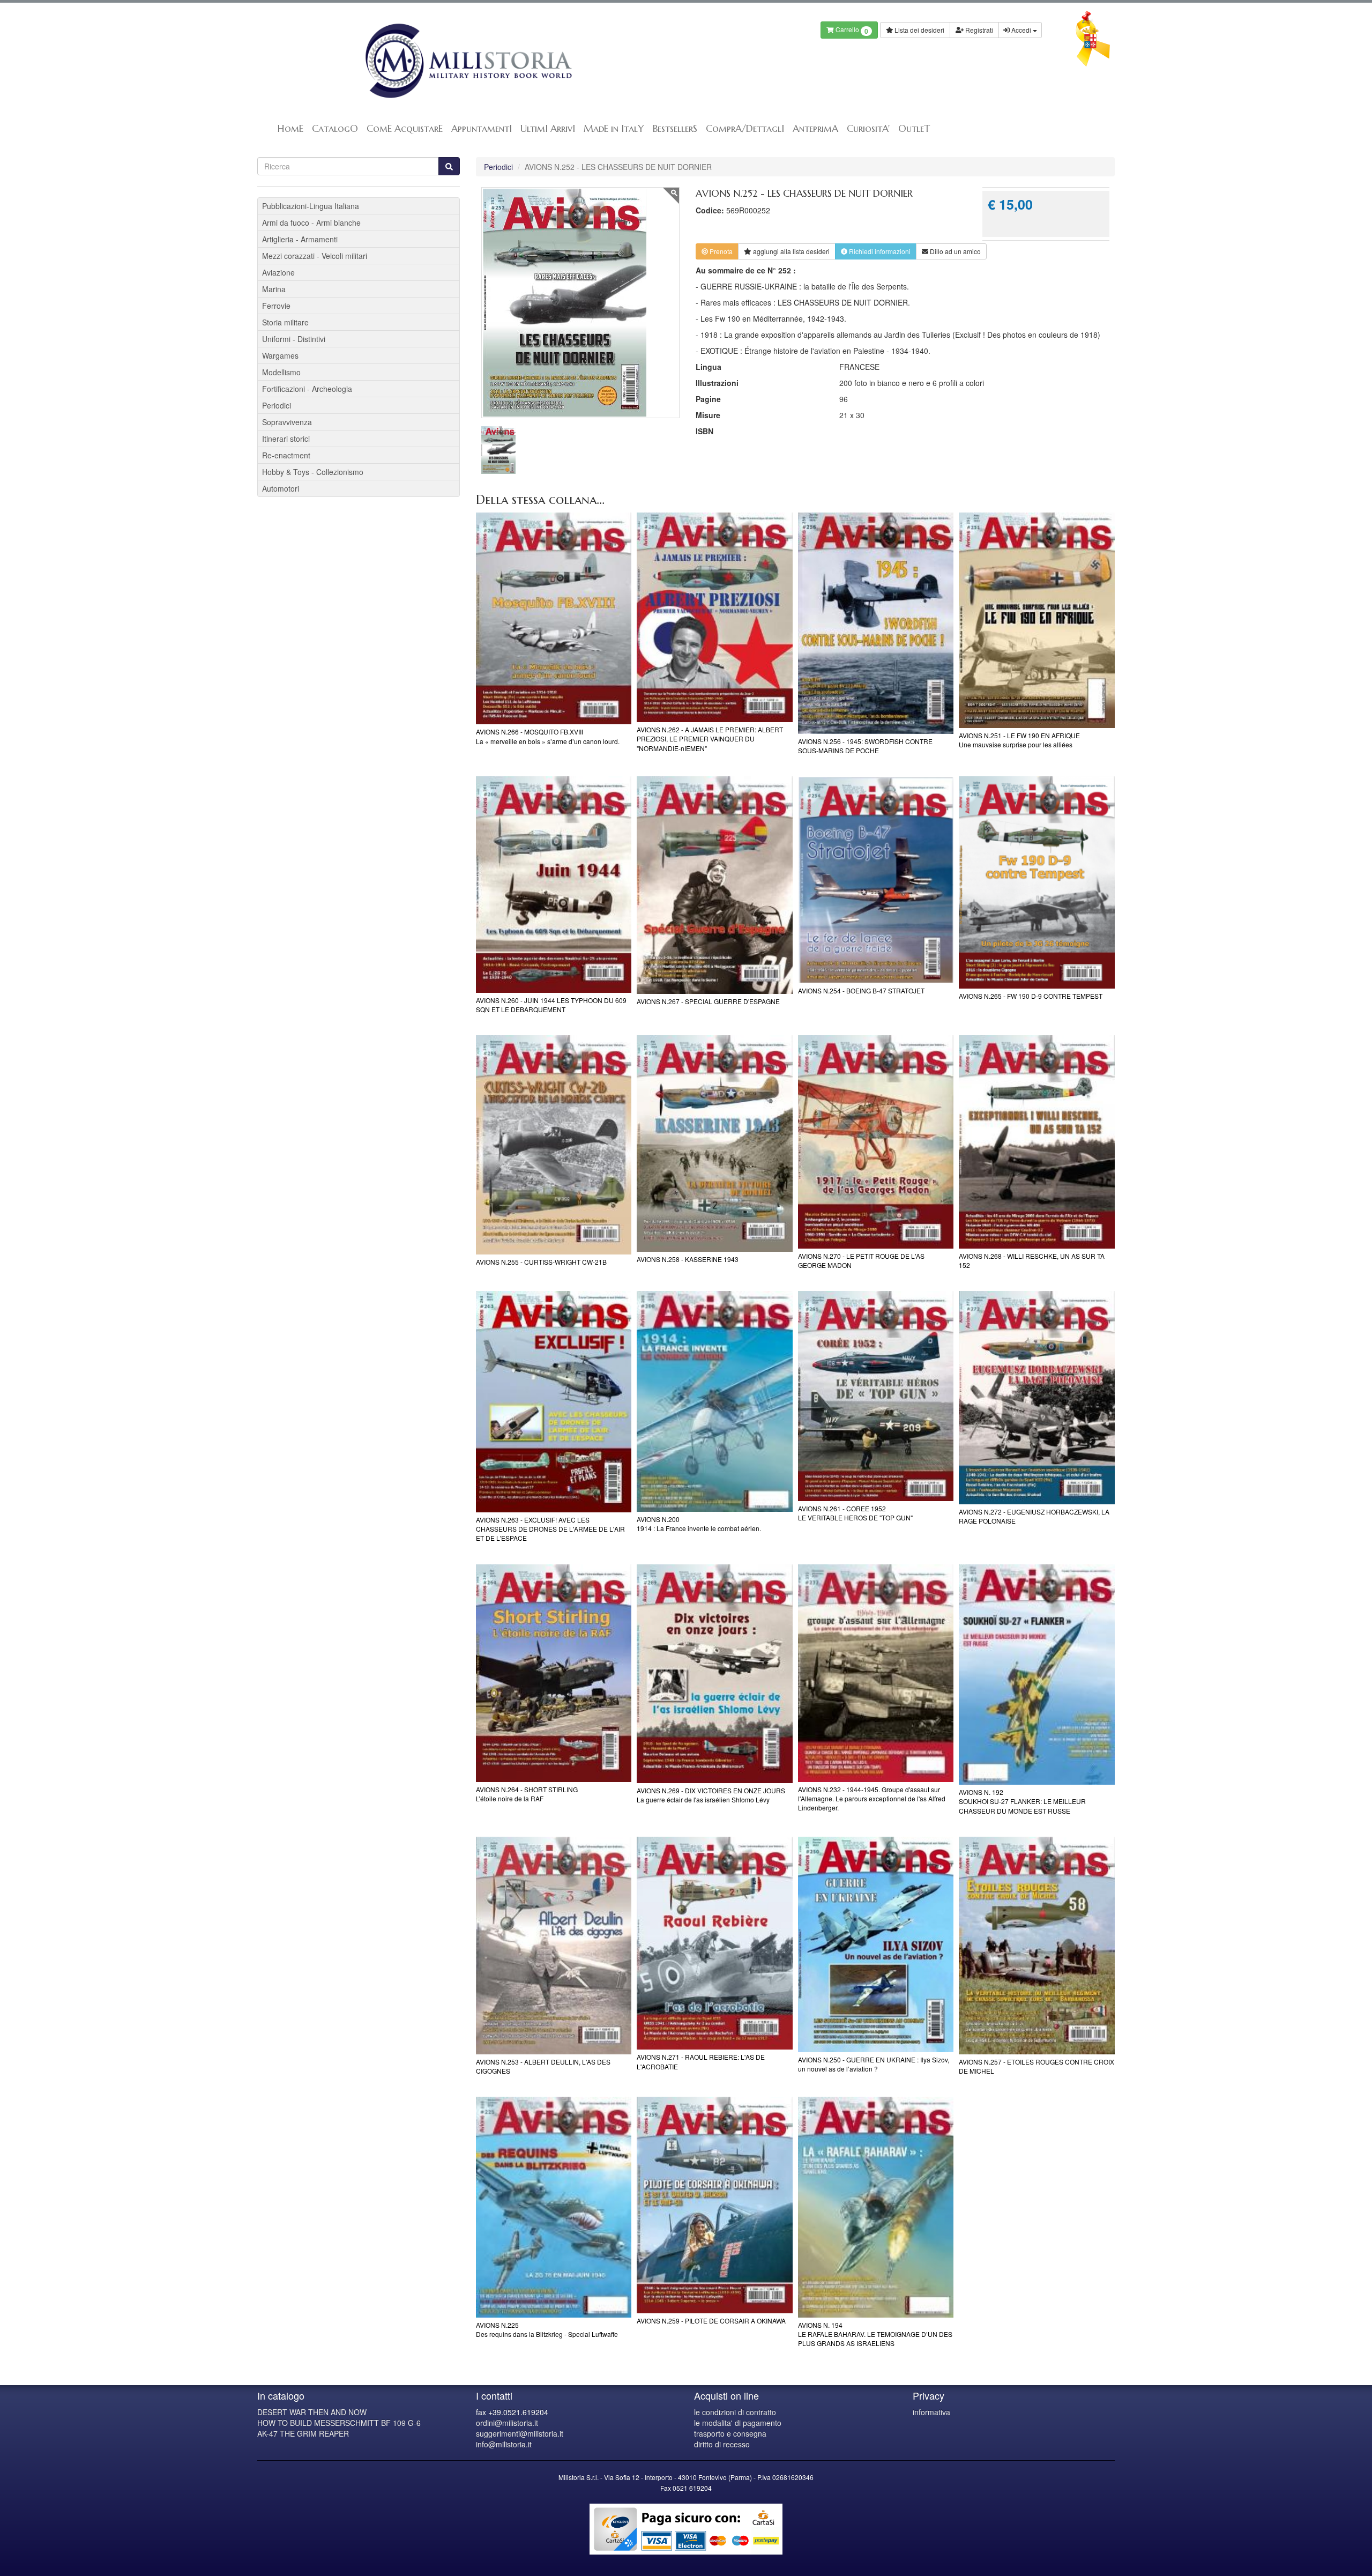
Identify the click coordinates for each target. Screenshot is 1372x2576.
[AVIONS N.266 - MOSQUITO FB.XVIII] (554, 619)
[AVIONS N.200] (715, 1401)
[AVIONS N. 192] (1037, 1675)
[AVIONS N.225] (554, 2207)
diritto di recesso (722, 2444)
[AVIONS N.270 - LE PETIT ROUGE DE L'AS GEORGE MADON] (876, 1142)
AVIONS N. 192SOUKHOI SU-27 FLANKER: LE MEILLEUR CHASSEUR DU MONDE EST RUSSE (1022, 1801)
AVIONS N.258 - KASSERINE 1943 (688, 1259)
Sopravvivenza (287, 422)
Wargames (280, 355)
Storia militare (285, 322)
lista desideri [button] (791, 251)
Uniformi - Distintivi (294, 339)
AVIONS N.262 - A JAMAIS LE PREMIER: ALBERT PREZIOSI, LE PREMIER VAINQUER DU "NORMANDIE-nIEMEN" (710, 738)
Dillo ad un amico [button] (955, 251)
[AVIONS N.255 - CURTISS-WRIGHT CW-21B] (554, 1145)
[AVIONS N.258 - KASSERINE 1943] (715, 1144)
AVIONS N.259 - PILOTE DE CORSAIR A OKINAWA (711, 2321)
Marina (274, 289)
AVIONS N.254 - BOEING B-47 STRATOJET (861, 990)
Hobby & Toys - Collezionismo (313, 472)
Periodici (498, 167)
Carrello (851, 30)
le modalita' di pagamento (738, 2423)
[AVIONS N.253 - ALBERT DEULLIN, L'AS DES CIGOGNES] (554, 1946)
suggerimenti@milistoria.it (520, 2433)
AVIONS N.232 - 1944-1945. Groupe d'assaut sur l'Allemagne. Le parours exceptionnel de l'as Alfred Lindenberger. (872, 1798)
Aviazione (278, 272)
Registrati (978, 30)
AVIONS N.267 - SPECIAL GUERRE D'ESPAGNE (708, 1001)
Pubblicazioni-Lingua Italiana (311, 206)
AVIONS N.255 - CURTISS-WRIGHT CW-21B (541, 1262)
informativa (931, 2412)
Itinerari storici (286, 439)
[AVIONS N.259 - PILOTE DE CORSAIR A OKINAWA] (715, 2205)
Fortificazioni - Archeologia (307, 389)
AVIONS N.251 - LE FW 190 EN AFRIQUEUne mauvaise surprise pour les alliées (1019, 740)
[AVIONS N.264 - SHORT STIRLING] (554, 1673)
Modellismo (281, 372)
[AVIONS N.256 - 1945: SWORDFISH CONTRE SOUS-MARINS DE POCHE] (876, 623)
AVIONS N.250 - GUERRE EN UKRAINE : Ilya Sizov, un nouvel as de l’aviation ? (874, 2064)
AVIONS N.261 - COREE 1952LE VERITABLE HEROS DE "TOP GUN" (855, 1513)
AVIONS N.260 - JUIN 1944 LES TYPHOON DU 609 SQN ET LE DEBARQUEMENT (551, 1005)
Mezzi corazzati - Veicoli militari (315, 256)
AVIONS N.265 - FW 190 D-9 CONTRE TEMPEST (1031, 996)
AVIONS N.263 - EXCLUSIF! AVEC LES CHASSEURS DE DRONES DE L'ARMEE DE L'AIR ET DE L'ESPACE (550, 1529)
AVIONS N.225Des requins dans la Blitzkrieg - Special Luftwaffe (547, 2329)
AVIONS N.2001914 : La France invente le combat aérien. (699, 1524)
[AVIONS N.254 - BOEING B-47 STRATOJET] (876, 880)
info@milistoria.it (504, 2444)
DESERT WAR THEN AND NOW (312, 2412)
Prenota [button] (720, 251)
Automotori (281, 488)
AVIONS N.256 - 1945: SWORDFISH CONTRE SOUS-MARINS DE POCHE (865, 746)
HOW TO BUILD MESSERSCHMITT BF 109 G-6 (339, 2423)
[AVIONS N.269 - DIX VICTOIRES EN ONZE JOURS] (715, 1674)
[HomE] (468, 61)
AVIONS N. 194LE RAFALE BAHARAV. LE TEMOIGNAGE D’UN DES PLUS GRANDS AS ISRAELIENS (875, 2334)
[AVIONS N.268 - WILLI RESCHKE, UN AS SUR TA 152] (1037, 1142)
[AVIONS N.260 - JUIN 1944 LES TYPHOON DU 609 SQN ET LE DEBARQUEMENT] (554, 885)
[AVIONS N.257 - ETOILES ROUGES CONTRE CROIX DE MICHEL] (1037, 1946)
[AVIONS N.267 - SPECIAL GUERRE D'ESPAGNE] (715, 885)
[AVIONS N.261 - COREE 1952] (876, 1396)
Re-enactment (286, 455)
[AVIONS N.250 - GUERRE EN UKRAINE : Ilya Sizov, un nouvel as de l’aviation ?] (876, 1944)
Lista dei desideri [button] (919, 30)
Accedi (1021, 30)
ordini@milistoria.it (507, 2423)
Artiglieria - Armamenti (300, 239)
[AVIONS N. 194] (876, 2207)
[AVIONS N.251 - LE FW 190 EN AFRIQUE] (1037, 620)
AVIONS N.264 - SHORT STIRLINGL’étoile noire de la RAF (527, 1794)
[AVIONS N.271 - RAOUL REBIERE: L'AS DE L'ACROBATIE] (715, 1943)
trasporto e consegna (730, 2433)
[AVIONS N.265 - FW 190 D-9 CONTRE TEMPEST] (1037, 882)
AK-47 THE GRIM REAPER (303, 2433)
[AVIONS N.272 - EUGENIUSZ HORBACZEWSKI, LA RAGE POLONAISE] (1037, 1398)
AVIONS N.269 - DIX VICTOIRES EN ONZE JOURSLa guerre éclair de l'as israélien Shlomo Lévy (711, 1795)
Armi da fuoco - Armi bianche (311, 222)
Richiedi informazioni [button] (879, 251)
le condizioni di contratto (735, 2412)
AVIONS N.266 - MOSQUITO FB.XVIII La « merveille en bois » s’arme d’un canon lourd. (548, 736)
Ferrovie (276, 306)
